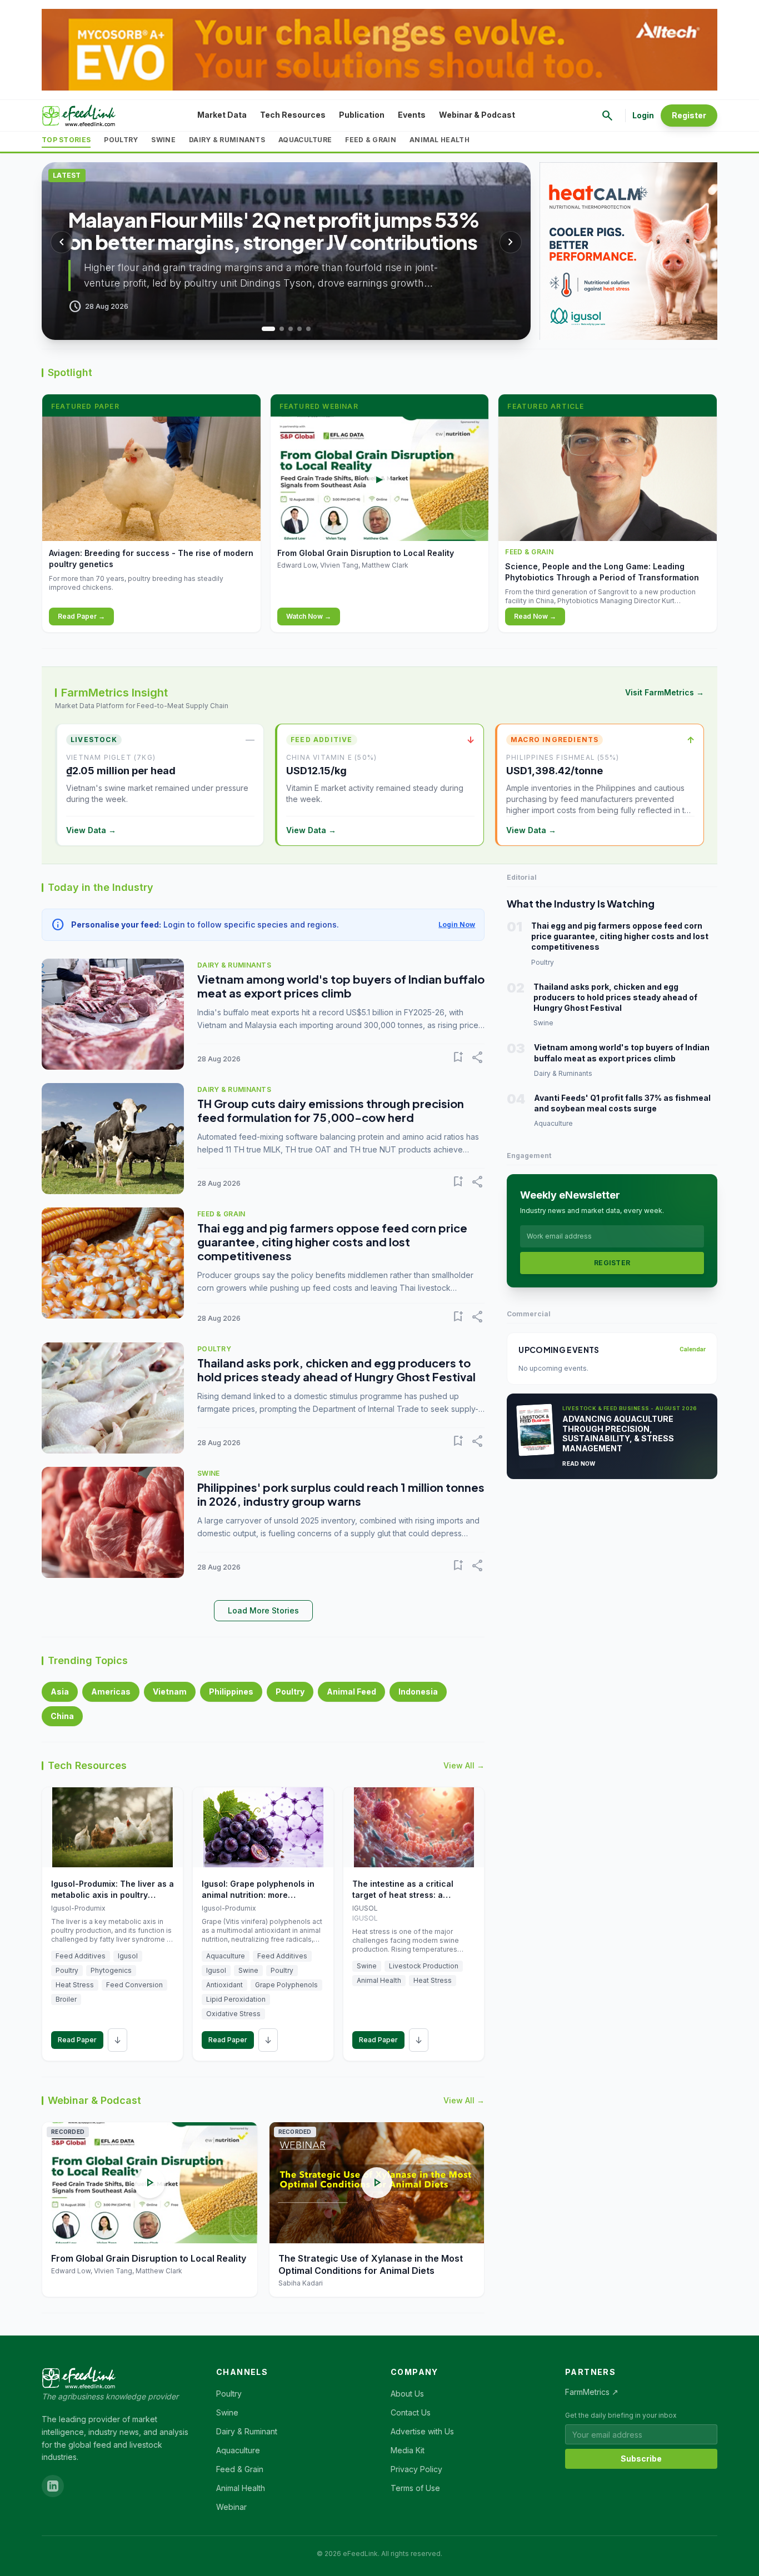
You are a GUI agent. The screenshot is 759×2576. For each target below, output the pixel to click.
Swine (163, 140)
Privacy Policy (416, 2469)
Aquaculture (305, 140)
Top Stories (66, 140)
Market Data (222, 115)
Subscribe (641, 2459)
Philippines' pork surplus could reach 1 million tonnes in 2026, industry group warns (341, 1494)
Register (689, 115)
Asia (60, 1692)
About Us (407, 2394)
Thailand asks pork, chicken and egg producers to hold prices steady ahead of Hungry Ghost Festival (336, 1370)
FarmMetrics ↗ (592, 2392)
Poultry (121, 140)
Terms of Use (415, 2488)
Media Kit (408, 2450)
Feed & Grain (371, 140)
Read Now (579, 1464)
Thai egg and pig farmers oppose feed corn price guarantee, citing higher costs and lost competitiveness (332, 1242)
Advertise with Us (422, 2431)
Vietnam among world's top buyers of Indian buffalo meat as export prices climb (341, 986)
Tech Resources (293, 115)
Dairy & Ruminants (227, 140)
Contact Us (411, 2412)
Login (643, 115)
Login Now (457, 924)
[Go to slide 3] (291, 329)
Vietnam (170, 1692)
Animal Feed (351, 1692)
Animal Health (440, 140)
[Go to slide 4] (299, 329)
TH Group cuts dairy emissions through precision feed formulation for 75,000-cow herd (331, 1110)
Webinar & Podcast (477, 115)
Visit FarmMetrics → (665, 692)
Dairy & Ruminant (247, 2431)
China (62, 1716)
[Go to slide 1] (264, 329)
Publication (362, 115)
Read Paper (77, 2040)
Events (412, 115)
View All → (464, 1765)
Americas (111, 1692)
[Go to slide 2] (277, 329)
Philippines (231, 1692)
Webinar (231, 2507)
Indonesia (418, 1692)
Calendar (693, 1349)
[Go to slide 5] (308, 329)
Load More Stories (263, 1610)
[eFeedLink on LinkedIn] (53, 2486)
